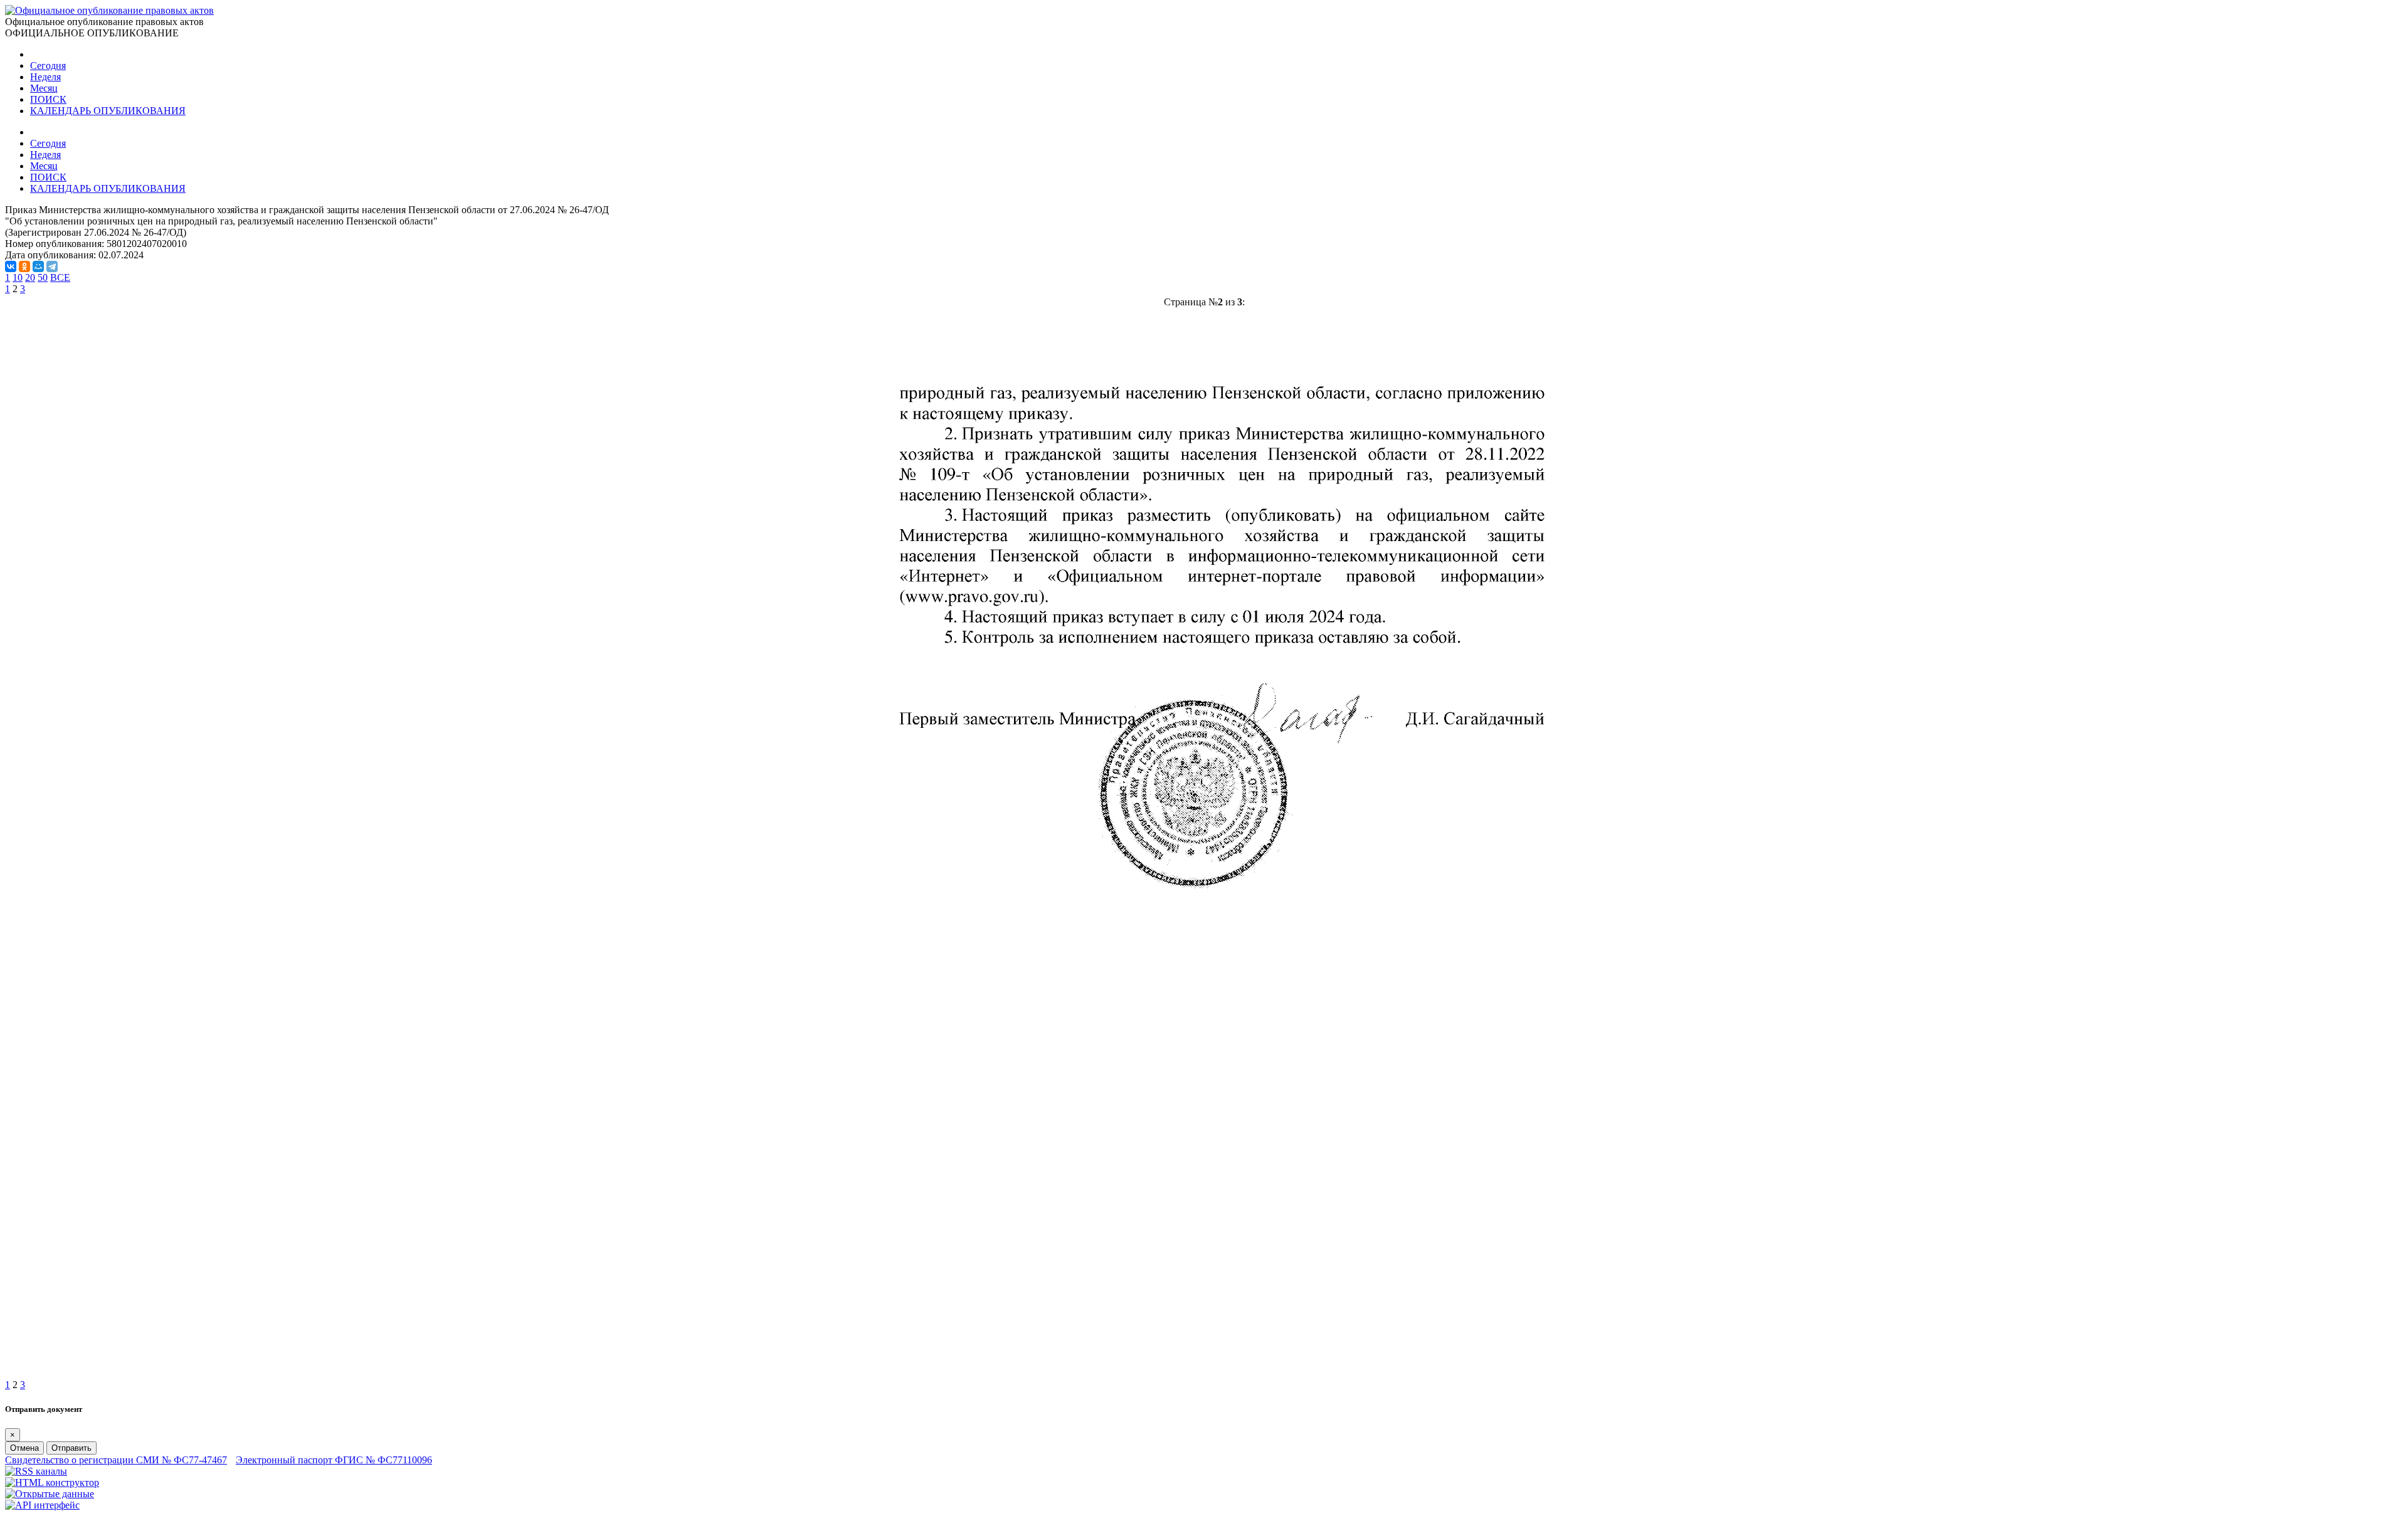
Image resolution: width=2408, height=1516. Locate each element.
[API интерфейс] (42, 1505)
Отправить (71, 1448)
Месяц (44, 88)
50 (43, 277)
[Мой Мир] (38, 266)
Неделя (45, 77)
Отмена (24, 1448)
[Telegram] (52, 266)
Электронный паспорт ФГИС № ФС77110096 (334, 1460)
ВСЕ (60, 277)
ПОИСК (48, 99)
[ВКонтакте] (11, 266)
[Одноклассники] (24, 266)
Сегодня (48, 66)
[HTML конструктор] (52, 1482)
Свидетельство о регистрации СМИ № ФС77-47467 (116, 1460)
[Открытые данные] (50, 1494)
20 (30, 277)
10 (18, 277)
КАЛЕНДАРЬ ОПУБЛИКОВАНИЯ (108, 111)
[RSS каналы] (36, 1471)
